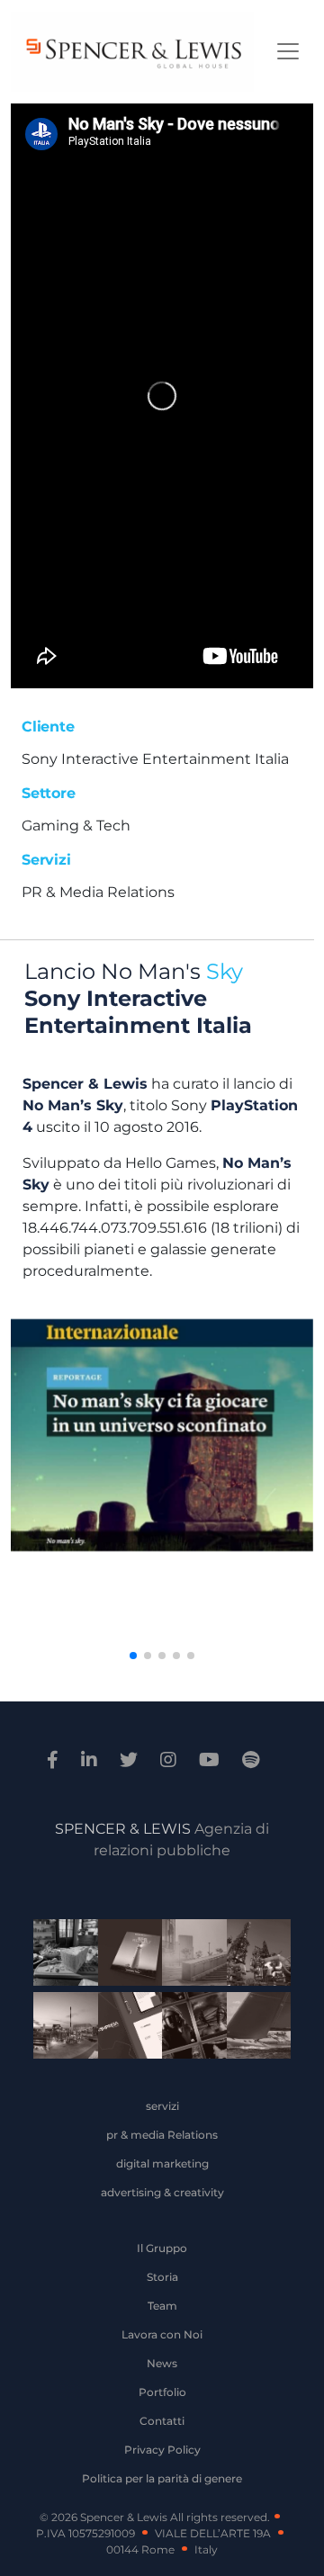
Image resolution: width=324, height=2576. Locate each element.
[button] (133, 1656)
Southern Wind (252, 2028)
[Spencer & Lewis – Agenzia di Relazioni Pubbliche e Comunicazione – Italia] (132, 52)
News (162, 2363)
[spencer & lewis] (55, 1760)
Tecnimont (252, 1955)
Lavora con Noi (162, 2334)
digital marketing (162, 2163)
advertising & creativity (162, 2192)
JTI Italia (188, 1955)
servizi (162, 2106)
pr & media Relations (162, 2135)
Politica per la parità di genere (162, 2478)
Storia (162, 2277)
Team (162, 2306)
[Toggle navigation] (288, 51)
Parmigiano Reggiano (59, 1955)
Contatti (162, 2421)
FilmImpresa (123, 2028)
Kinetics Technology (59, 2028)
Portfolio (162, 2392)
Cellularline (123, 1955)
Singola (188, 2028)
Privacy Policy (162, 2450)
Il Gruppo (162, 2248)
